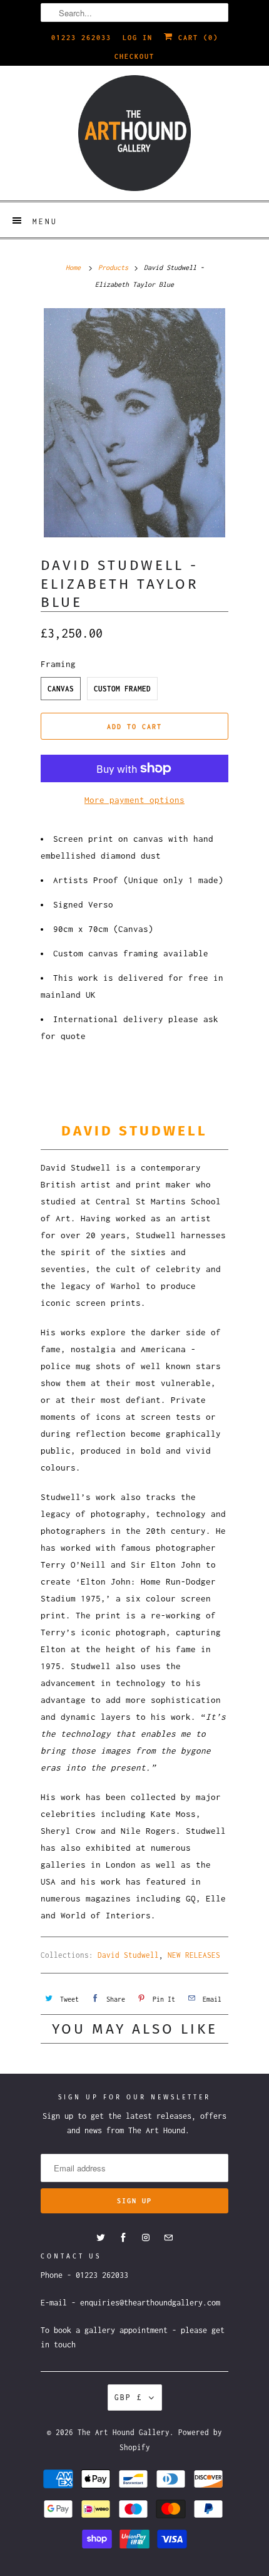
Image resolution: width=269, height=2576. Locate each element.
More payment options (134, 800)
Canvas (61, 689)
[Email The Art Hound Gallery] (168, 2238)
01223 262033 (81, 38)
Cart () (196, 38)
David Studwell (128, 1955)
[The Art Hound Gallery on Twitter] (101, 2238)
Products (113, 267)
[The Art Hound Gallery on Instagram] (146, 2238)
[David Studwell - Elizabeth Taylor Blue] (134, 423)
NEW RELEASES (194, 1955)
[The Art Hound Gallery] (134, 133)
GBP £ (129, 2397)
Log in (138, 38)
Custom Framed (122, 689)
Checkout (134, 56)
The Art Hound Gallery (124, 2432)
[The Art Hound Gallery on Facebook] (123, 2238)
